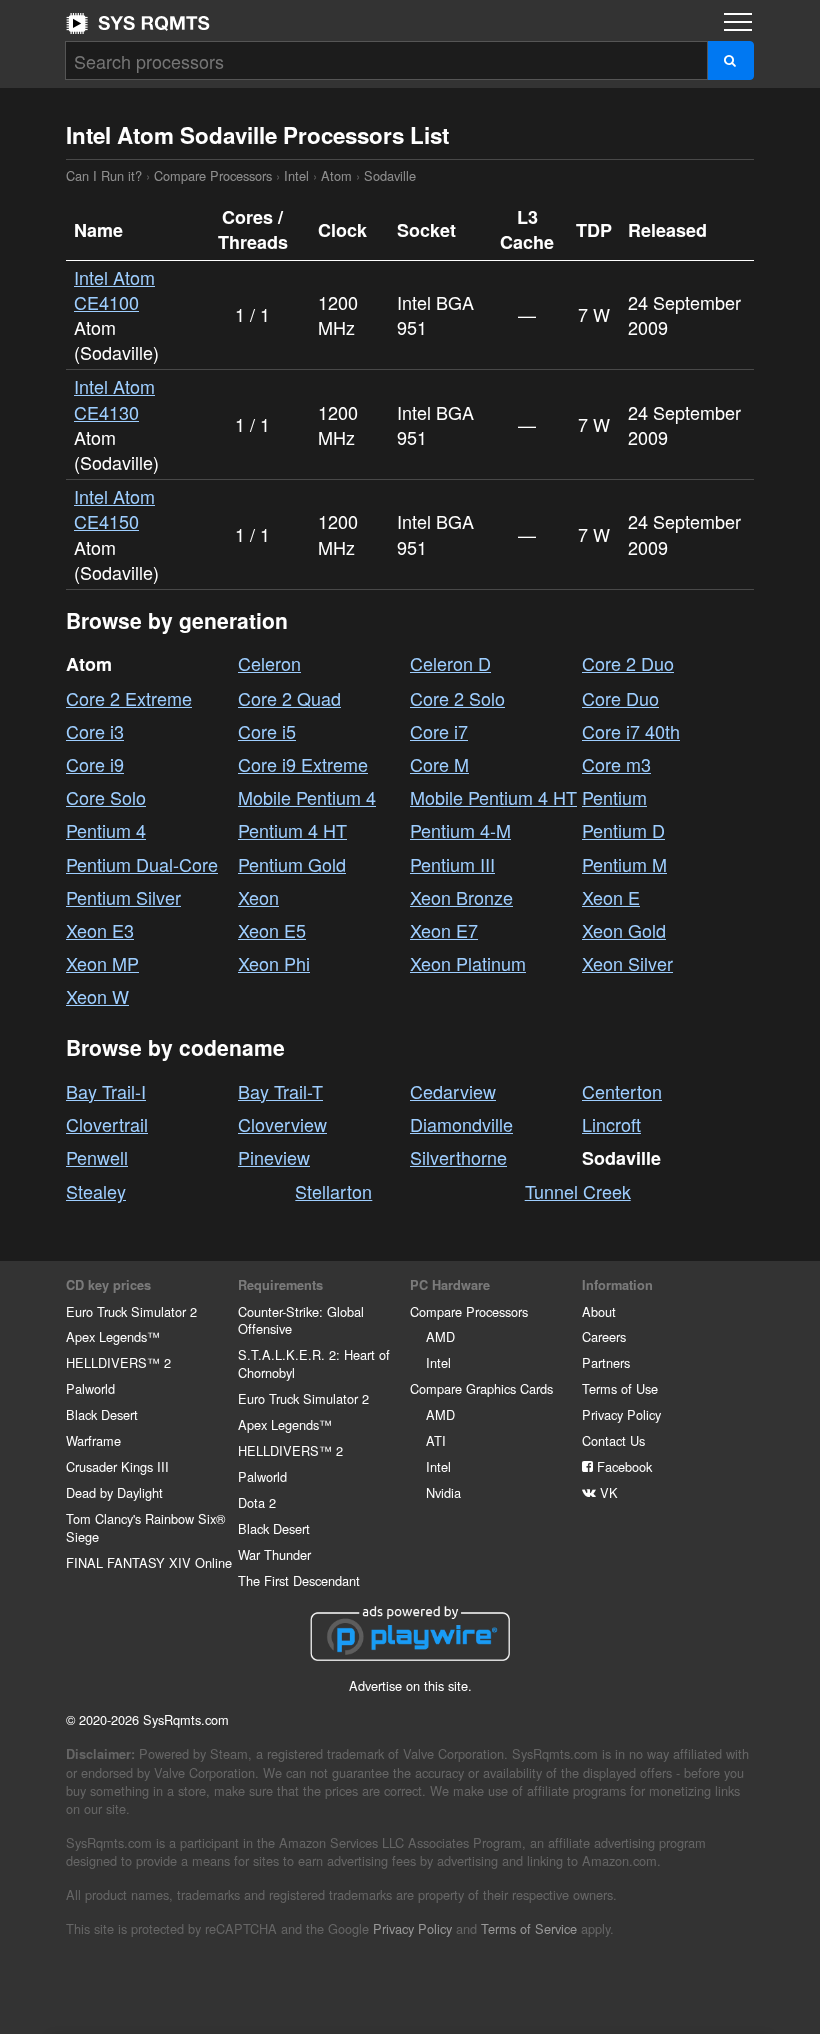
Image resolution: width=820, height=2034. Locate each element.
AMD (440, 1336)
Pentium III (452, 864)
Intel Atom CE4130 (114, 398)
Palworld (90, 1388)
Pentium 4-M (460, 830)
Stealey (96, 1191)
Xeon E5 (272, 930)
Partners (606, 1362)
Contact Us (613, 1440)
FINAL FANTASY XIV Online (149, 1562)
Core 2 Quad (289, 698)
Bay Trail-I (106, 1091)
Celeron (269, 663)
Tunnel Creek (578, 1191)
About (599, 1311)
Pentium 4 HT (292, 830)
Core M (439, 764)
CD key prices (108, 1285)
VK (607, 1492)
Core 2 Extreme (129, 698)
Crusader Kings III (117, 1466)
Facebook (622, 1466)
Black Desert (102, 1414)
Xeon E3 (100, 930)
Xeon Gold (624, 930)
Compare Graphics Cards (481, 1388)
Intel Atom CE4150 (114, 508)
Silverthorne (458, 1157)
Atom (336, 175)
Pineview (274, 1157)
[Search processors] (730, 60)
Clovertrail (107, 1124)
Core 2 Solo (457, 698)
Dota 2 (257, 1502)
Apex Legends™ (113, 1336)
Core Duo (620, 698)
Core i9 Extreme (303, 764)
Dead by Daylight (114, 1492)
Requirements (280, 1285)
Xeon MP (102, 963)
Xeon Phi (274, 963)
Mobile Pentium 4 (307, 797)
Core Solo (106, 797)
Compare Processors (213, 175)
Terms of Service (529, 1928)
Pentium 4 (106, 830)
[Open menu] (738, 22)
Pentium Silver (123, 897)
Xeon (258, 897)
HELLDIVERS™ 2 (118, 1362)
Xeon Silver (627, 963)
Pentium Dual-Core (142, 864)
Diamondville (461, 1124)
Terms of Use (620, 1388)
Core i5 (267, 731)
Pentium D (623, 830)
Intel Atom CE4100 (114, 289)
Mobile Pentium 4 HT (493, 797)
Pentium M (624, 864)
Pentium (614, 797)
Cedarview (453, 1091)
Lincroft (611, 1124)
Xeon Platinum (468, 963)
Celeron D (450, 663)
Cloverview (282, 1124)
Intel (296, 175)
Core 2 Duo (628, 663)
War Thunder (274, 1554)
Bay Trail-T (280, 1091)
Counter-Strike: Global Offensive (301, 1320)
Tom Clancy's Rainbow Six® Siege (145, 1527)
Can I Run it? (138, 23)
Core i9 (95, 764)
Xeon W (97, 996)
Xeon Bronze (461, 897)
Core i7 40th (631, 731)
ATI (436, 1440)
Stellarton (333, 1191)
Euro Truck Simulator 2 (131, 1311)
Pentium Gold (292, 864)
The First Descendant (299, 1580)
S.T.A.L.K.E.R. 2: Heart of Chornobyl (314, 1363)
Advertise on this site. (410, 1685)
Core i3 (95, 731)
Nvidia (443, 1492)
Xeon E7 (444, 930)
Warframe (93, 1440)
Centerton (622, 1091)
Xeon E (611, 897)
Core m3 (616, 764)
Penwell (97, 1157)
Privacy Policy (621, 1414)
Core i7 (439, 731)
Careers (604, 1336)
